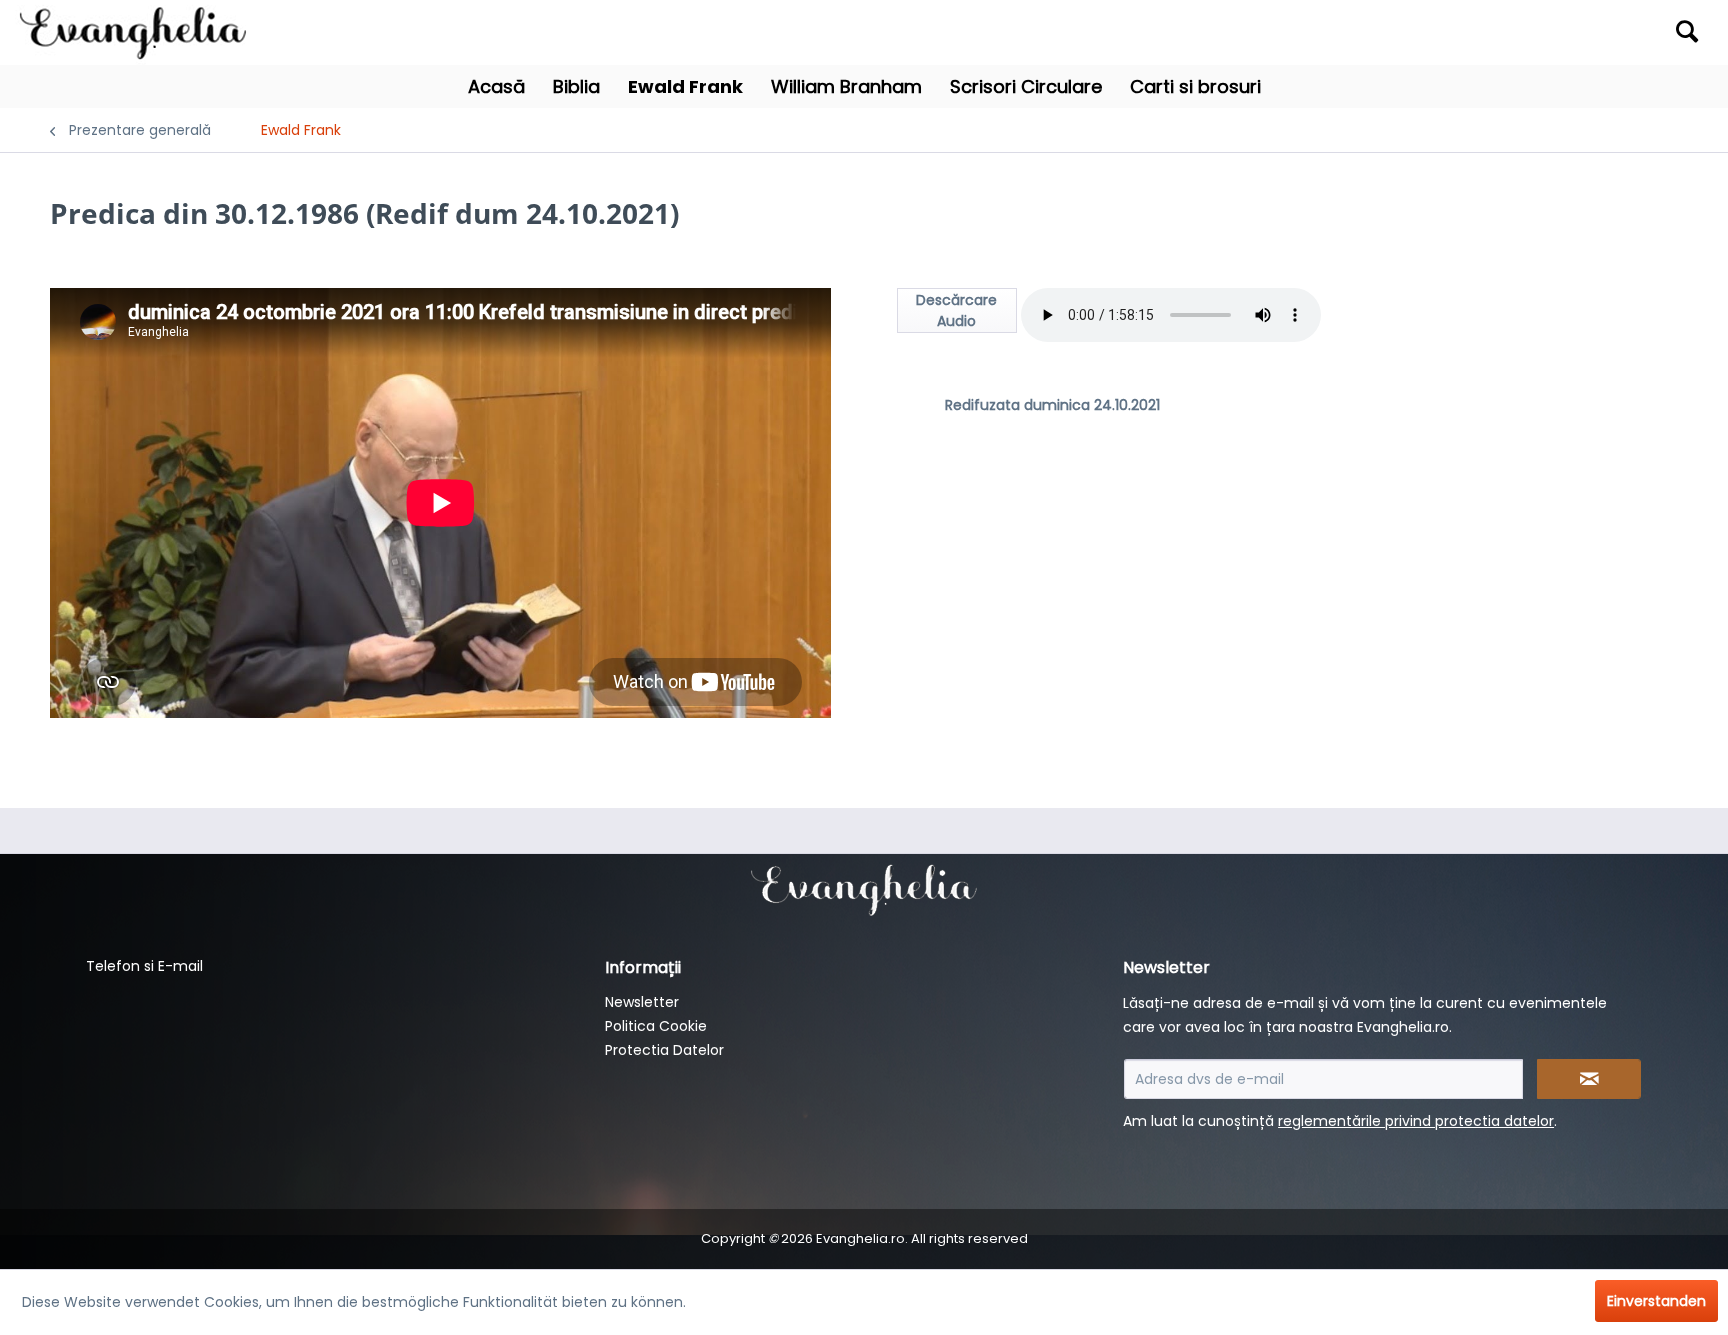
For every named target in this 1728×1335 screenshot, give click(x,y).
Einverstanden (1656, 1301)
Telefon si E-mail (144, 966)
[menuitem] (1500, 32)
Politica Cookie (656, 1026)
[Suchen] (1687, 31)
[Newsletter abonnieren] (1589, 1079)
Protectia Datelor (664, 1050)
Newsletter (642, 1002)
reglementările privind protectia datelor (1416, 1121)
